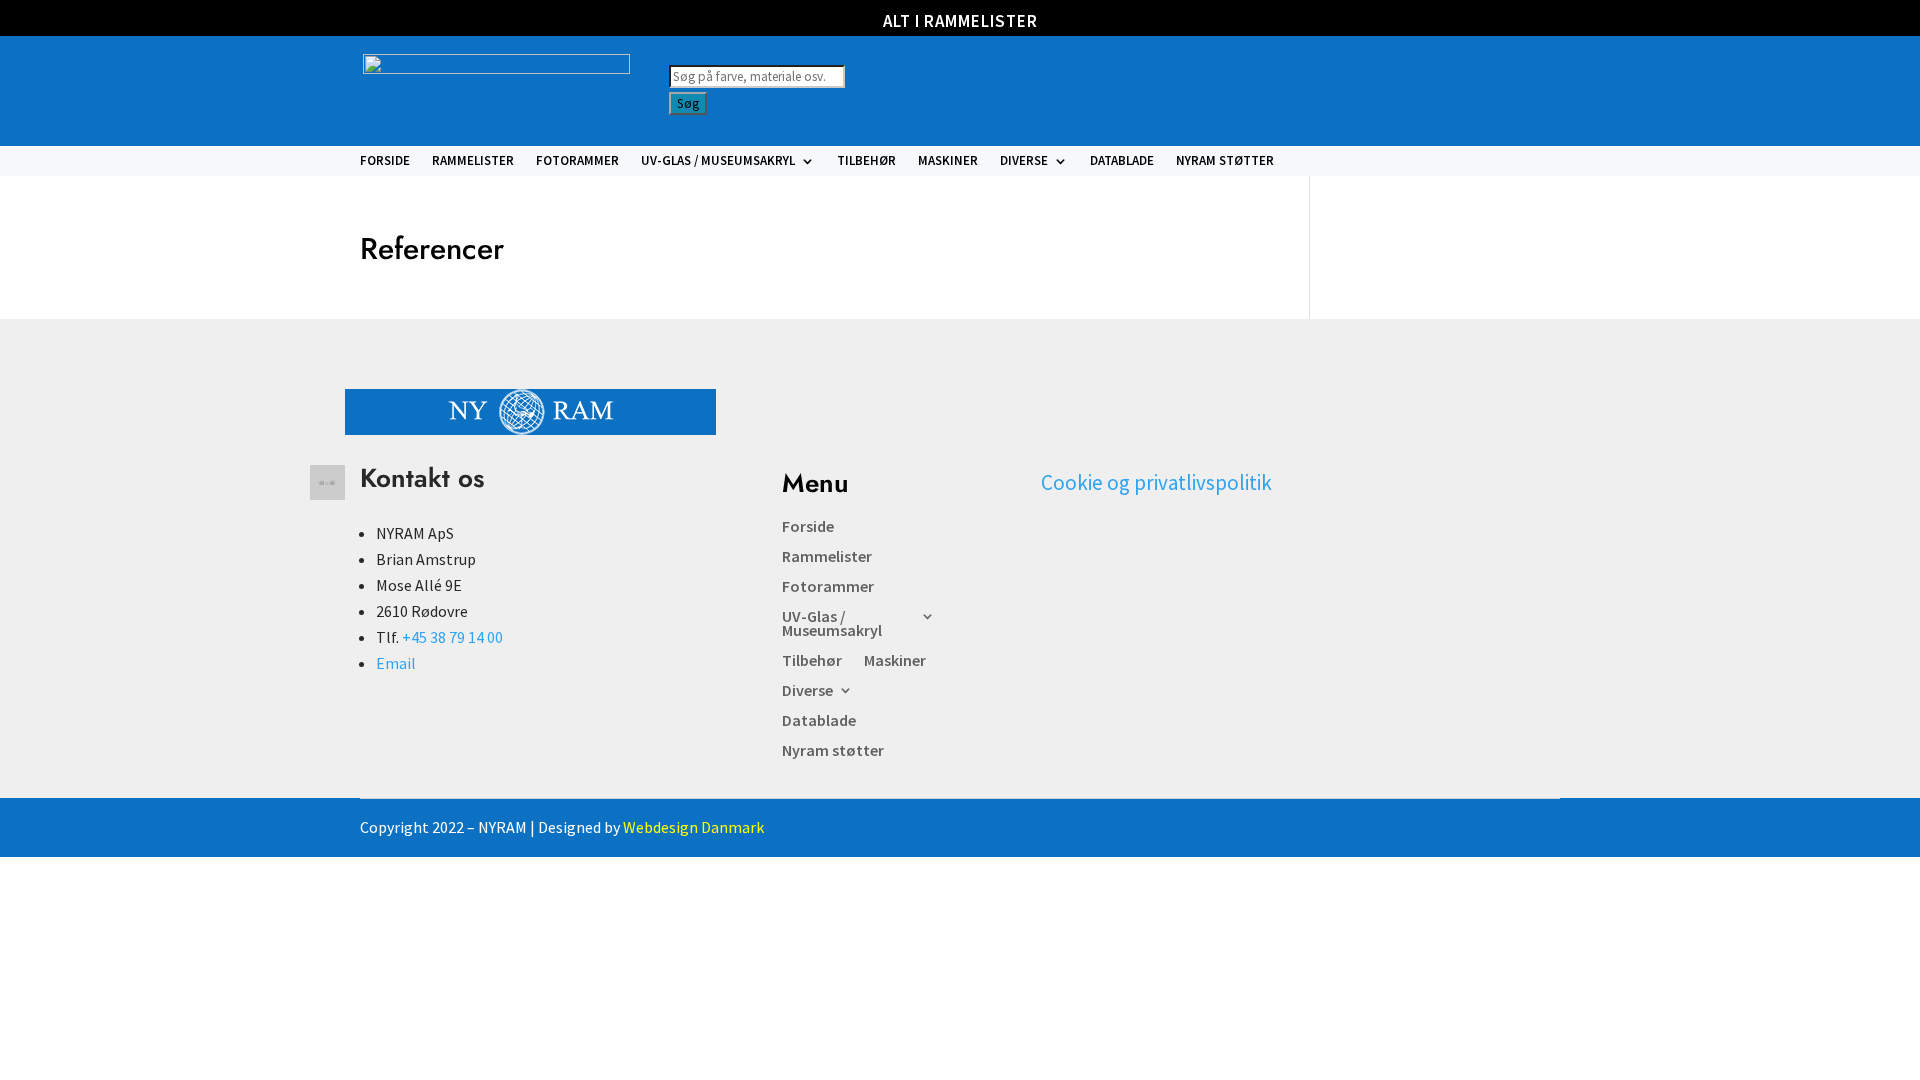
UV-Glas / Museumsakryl (718, 161)
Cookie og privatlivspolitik (1156, 482)
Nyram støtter (1225, 161)
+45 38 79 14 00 (452, 637)
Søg (688, 103)
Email (396, 663)
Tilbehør (866, 161)
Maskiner (948, 161)
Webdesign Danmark (693, 827)
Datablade (1122, 161)
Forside (385, 161)
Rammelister (473, 161)
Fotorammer (577, 161)
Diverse (1024, 161)
